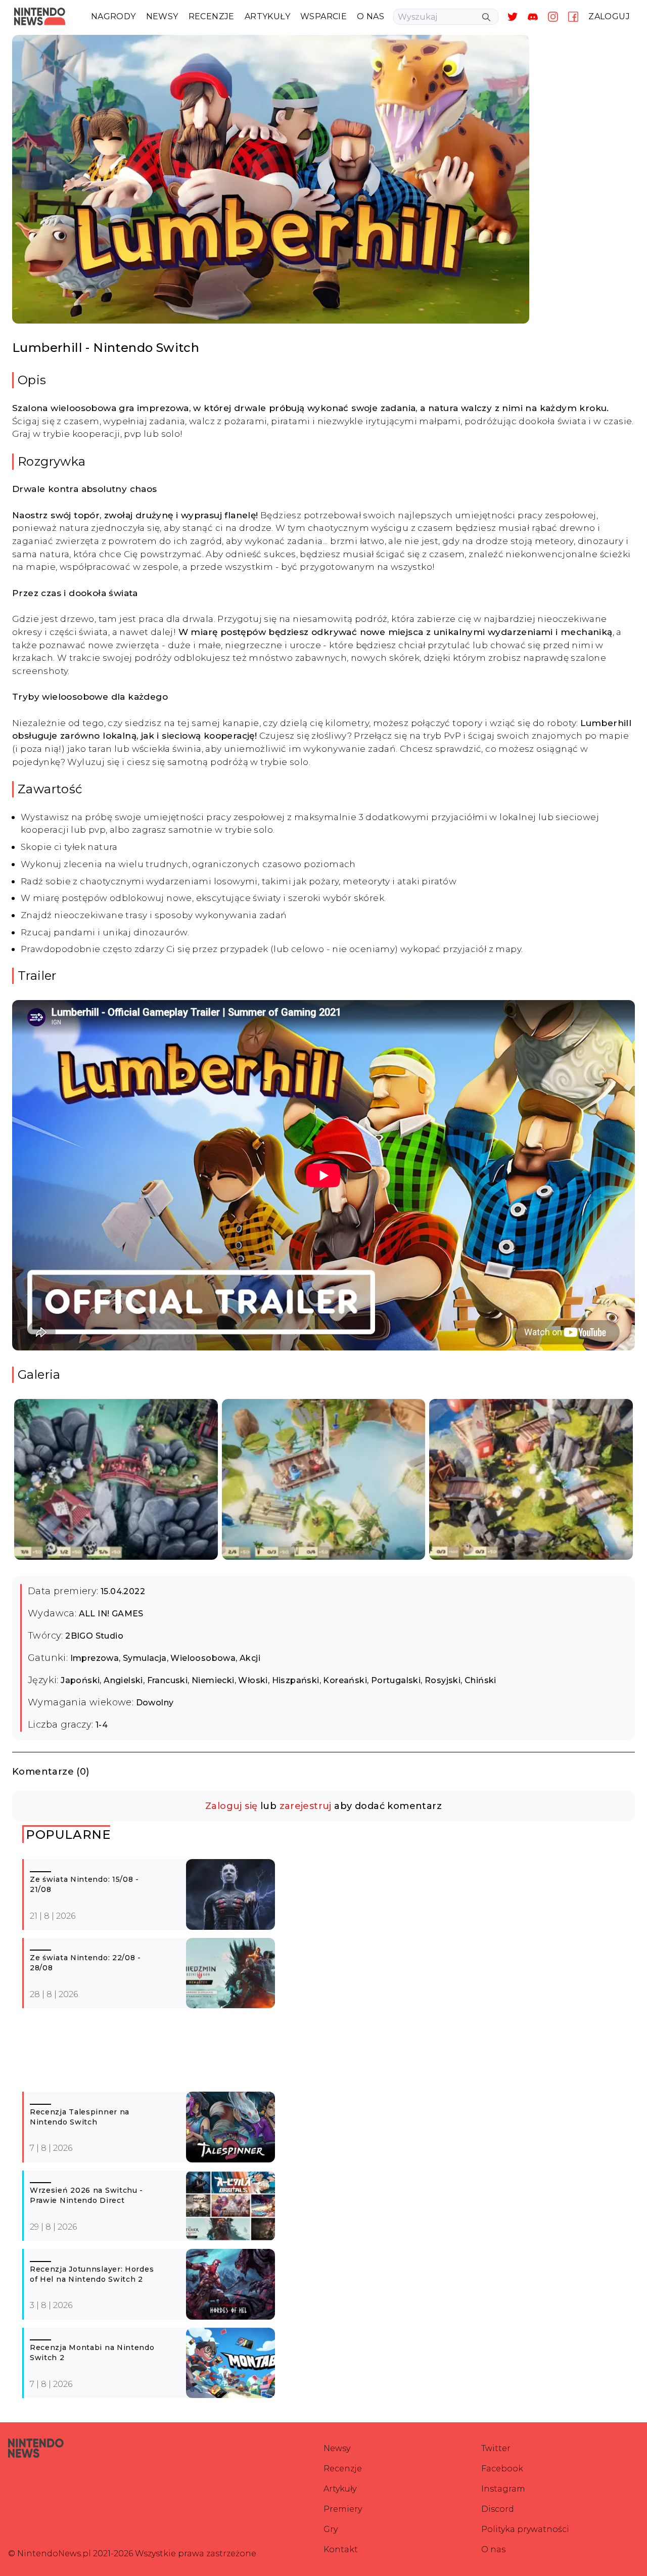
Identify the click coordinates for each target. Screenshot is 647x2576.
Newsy (337, 2448)
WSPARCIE (323, 16)
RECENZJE (212, 16)
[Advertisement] (326, 2054)
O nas (493, 2549)
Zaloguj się (231, 1806)
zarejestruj (306, 1806)
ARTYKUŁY (267, 16)
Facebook (502, 2469)
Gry (331, 2529)
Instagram (503, 2489)
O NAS (371, 16)
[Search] (486, 17)
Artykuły (340, 2489)
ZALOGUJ (609, 16)
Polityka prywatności (525, 2529)
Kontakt (341, 2549)
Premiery (343, 2509)
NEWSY (162, 16)
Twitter (496, 2448)
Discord (498, 2509)
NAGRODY (113, 16)
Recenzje (343, 2469)
